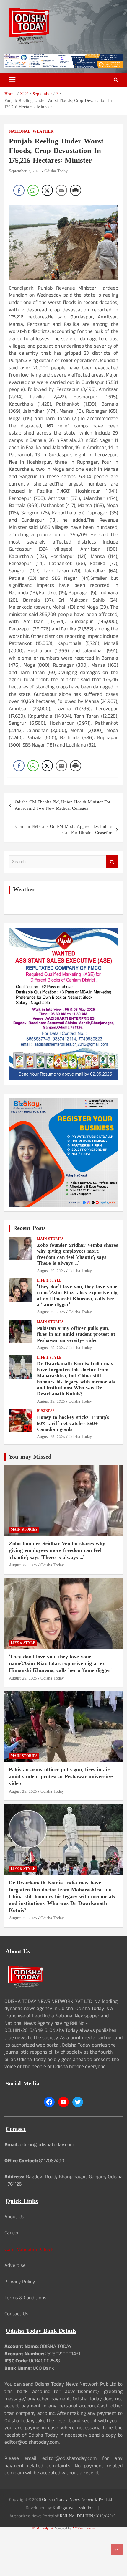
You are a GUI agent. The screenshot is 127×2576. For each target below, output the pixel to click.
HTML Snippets (43, 2529)
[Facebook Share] (19, 190)
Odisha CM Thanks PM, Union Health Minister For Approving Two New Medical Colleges (63, 805)
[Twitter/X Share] (47, 190)
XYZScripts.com (84, 2529)
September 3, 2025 (25, 171)
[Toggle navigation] (12, 80)
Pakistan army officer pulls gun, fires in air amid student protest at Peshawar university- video (76, 1335)
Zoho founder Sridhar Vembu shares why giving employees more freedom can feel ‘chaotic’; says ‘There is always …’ (78, 1255)
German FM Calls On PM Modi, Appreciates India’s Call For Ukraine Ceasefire (64, 830)
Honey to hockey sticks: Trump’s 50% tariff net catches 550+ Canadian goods (73, 1424)
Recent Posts (29, 1228)
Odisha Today (56, 171)
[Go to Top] (117, 2549)
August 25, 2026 (51, 1271)
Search (112, 862)
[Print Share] (76, 190)
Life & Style (49, 1281)
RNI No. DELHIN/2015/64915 (88, 2516)
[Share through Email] (61, 190)
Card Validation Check (29, 2250)
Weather (43, 132)
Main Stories (50, 1239)
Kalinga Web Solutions (74, 2508)
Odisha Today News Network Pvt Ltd (77, 2500)
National (20, 132)
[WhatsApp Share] (33, 190)
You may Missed (30, 1457)
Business (46, 1411)
